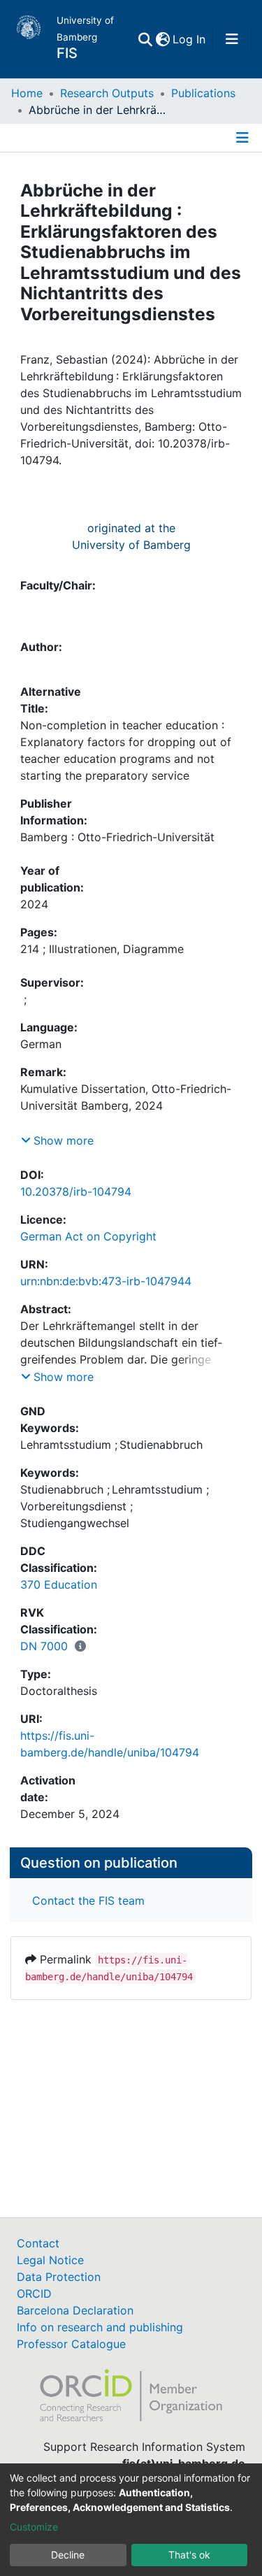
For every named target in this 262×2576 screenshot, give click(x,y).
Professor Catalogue (71, 2344)
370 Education (59, 1601)
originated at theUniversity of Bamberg (131, 536)
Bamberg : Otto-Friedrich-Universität (117, 854)
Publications (203, 93)
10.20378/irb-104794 (76, 1208)
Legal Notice (50, 2260)
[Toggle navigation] (232, 39)
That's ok (189, 2555)
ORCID (34, 2294)
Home (27, 93)
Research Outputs (107, 93)
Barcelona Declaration (75, 2310)
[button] (162, 39)
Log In (190, 39)
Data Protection (59, 2277)
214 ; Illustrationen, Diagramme (102, 966)
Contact (38, 2243)
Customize (34, 2527)
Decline (68, 2555)
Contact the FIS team (88, 1917)
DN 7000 (44, 1663)
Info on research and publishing (100, 2327)
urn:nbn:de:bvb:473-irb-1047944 (106, 1298)
